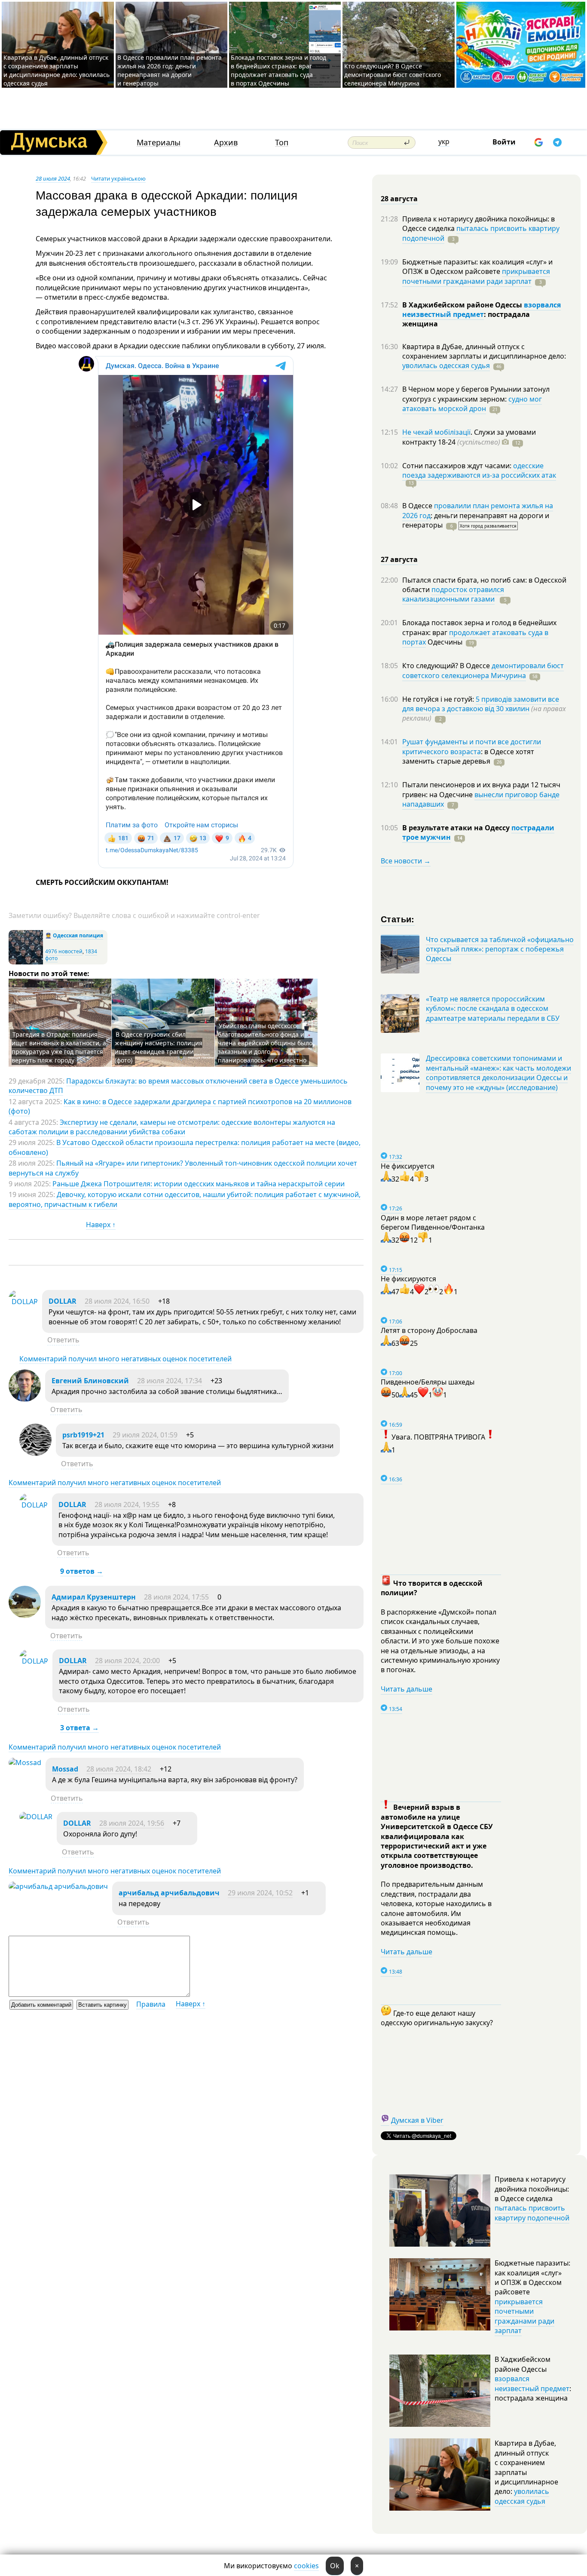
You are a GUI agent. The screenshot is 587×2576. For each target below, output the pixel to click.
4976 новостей (64, 951)
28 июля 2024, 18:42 (119, 1769)
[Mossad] (25, 1762)
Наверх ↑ (101, 1225)
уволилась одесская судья (446, 365)
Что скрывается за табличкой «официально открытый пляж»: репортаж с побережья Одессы (500, 949)
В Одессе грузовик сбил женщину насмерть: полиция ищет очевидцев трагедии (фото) (159, 1047)
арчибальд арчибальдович (169, 1893)
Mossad (65, 1769)
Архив (226, 143)
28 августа (399, 199)
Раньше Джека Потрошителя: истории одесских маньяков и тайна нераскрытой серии (199, 1184)
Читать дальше (407, 1689)
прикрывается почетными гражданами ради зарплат (476, 276)
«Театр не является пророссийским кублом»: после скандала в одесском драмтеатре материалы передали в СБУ (493, 1009)
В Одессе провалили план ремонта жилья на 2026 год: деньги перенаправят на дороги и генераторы (170, 70)
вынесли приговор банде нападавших (481, 799)
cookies (306, 2566)
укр (444, 141)
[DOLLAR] (23, 1302)
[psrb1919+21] (35, 1453)
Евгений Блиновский (90, 1381)
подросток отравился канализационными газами (453, 594)
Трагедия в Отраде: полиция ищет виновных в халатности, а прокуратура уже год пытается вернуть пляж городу (59, 1047)
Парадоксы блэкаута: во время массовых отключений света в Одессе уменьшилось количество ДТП (178, 1086)
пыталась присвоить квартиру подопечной (481, 233)
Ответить (63, 1340)
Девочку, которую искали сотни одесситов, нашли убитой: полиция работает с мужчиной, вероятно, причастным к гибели (185, 1199)
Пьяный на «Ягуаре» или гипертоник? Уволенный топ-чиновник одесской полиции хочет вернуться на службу (183, 1168)
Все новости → (406, 861)
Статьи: (398, 919)
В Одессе (418, 506)
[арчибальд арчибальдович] (58, 1886)
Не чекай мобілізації (436, 432)
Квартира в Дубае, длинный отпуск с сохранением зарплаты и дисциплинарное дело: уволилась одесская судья (57, 70)
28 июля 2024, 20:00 (127, 1661)
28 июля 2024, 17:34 (170, 1381)
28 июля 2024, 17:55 (176, 1597)
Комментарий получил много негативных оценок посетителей (125, 1359)
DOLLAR (63, 1301)
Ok (335, 2566)
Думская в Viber (417, 2120)
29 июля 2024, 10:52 (260, 1893)
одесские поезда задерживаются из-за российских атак (479, 470)
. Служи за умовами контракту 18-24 (469, 437)
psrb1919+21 (83, 1435)
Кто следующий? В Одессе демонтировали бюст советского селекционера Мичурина (393, 75)
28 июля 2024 (53, 178)
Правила (151, 2004)
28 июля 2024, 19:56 (132, 1823)
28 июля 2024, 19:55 (127, 1504)
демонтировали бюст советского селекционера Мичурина (483, 670)
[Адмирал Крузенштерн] (25, 1615)
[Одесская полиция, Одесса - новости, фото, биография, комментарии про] (26, 963)
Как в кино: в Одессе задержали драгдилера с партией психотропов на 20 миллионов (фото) (180, 1106)
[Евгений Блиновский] (25, 1399)
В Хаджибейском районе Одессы (463, 305)
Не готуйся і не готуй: (439, 699)
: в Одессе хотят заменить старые (468, 756)
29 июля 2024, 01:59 (145, 1435)
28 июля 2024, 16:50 (117, 1301)
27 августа (399, 559)
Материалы (159, 143)
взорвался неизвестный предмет (482, 310)
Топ (282, 143)
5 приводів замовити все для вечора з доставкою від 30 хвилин (481, 704)
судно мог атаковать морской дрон (472, 404)
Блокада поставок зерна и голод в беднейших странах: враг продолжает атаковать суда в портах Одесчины (278, 70)
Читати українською (118, 178)
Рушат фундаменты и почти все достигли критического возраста (472, 746)
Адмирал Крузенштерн (94, 1597)
